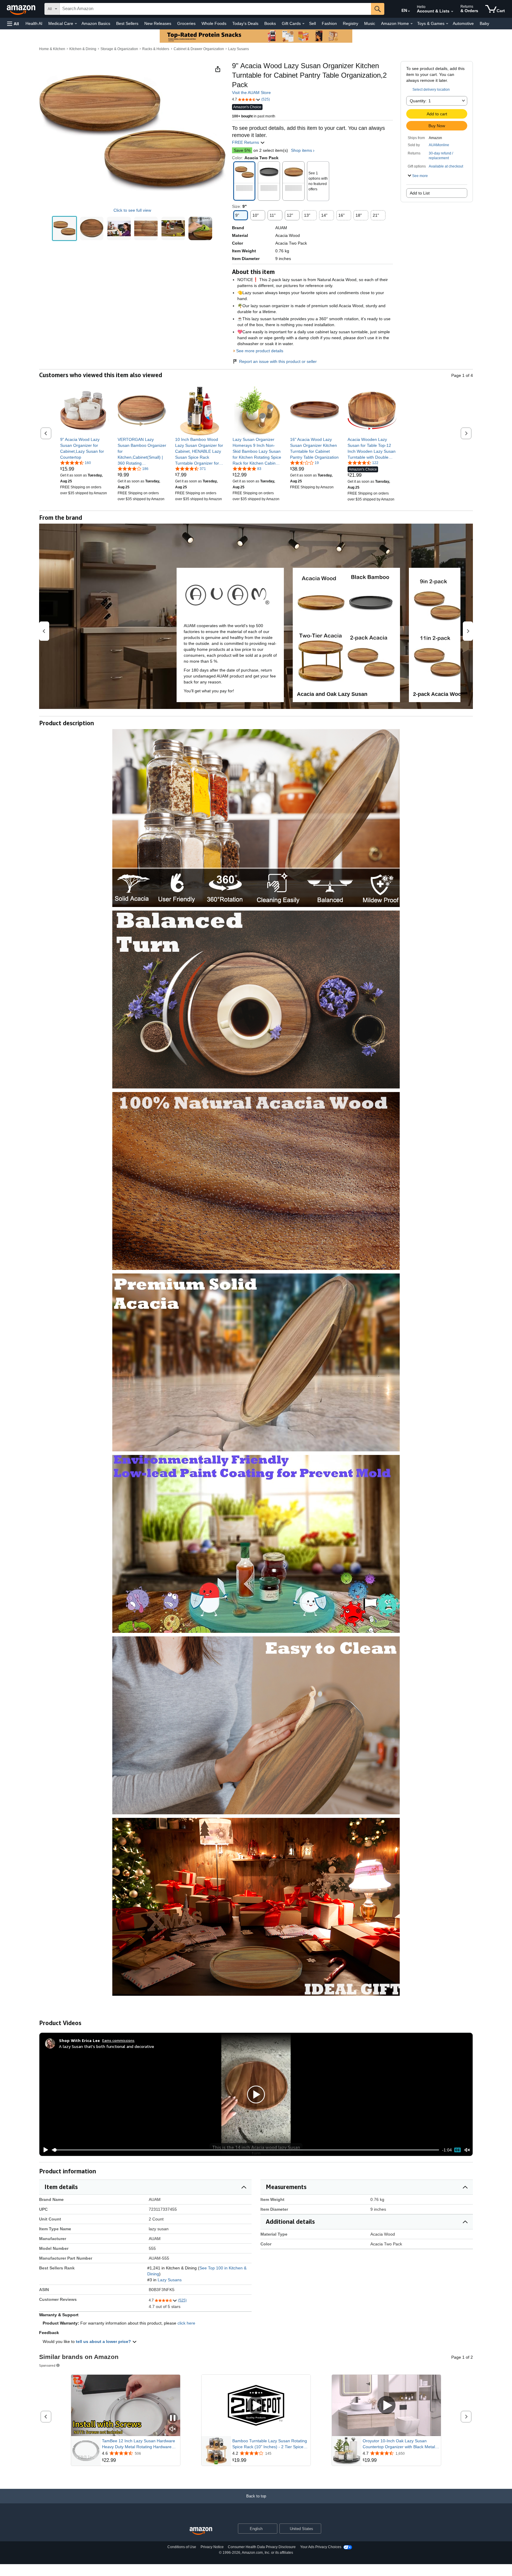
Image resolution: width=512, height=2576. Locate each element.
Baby (484, 23)
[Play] (44, 2150)
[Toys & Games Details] (447, 24)
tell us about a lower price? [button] (104, 2341)
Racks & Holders (156, 49)
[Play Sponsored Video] (256, 2406)
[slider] (245, 2150)
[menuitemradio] (457, 2150)
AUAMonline (439, 145)
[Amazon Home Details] (412, 24)
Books (270, 23)
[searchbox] (215, 9)
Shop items (301, 150)
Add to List (420, 193)
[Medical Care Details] (76, 24)
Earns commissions (118, 2040)
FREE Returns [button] (246, 142)
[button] (13, 24)
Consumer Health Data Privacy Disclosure (262, 2547)
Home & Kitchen (52, 49)
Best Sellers (127, 23)
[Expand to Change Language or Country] (409, 11)
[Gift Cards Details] (303, 24)
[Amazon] (22, 9)
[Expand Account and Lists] (452, 12)
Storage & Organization (119, 49)
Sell (312, 23)
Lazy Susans (239, 49)
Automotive (463, 23)
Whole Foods (214, 23)
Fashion (329, 23)
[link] (85, 448)
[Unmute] (467, 2150)
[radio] (64, 228)
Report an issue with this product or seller (278, 361)
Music (370, 23)
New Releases (158, 23)
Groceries (186, 23)
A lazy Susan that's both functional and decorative (107, 2046)
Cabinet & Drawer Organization (199, 49)
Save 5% (242, 150)
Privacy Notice (212, 2547)
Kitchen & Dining (83, 49)
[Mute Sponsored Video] (173, 2429)
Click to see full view (132, 210)
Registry (351, 23)
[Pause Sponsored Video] (173, 2418)
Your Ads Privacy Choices (321, 2547)
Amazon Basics (96, 23)
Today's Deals (245, 23)
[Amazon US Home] (201, 2531)
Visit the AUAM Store (251, 93)
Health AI (34, 23)
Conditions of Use (182, 2547)
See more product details (260, 351)
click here (186, 2323)
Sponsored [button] (47, 2365)
